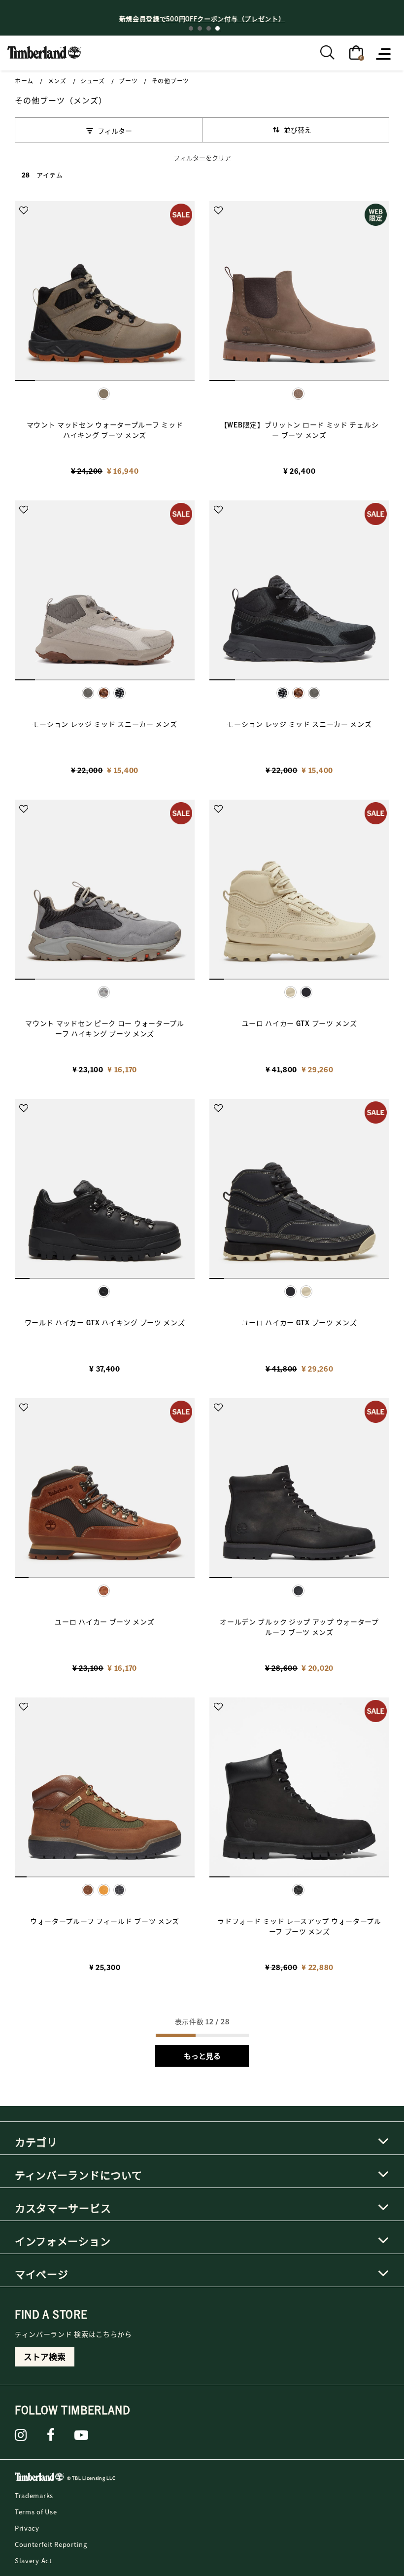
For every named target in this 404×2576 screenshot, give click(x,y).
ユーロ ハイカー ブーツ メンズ (104, 1622)
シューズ (93, 81)
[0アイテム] (356, 52)
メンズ (57, 81)
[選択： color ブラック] (119, 693)
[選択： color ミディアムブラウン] (104, 693)
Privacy (27, 2528)
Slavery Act (34, 2560)
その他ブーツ (170, 81)
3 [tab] (209, 28)
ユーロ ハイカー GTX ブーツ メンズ (300, 1023)
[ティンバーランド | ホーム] (44, 51)
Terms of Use (36, 2512)
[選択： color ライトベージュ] (306, 1291)
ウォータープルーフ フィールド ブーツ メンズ (105, 1921)
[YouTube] (82, 2435)
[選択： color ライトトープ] (314, 693)
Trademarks (34, 2495)
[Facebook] (51, 2435)
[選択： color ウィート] (104, 1890)
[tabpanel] (202, 18)
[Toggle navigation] (384, 53)
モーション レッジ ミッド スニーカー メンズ (104, 724)
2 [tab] (200, 28)
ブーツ (128, 81)
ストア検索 (45, 2357)
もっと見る (202, 2056)
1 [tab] (191, 28)
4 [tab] (218, 28)
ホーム (24, 81)
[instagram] (21, 2435)
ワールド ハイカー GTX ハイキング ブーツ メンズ (105, 1322)
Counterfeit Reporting (51, 2544)
